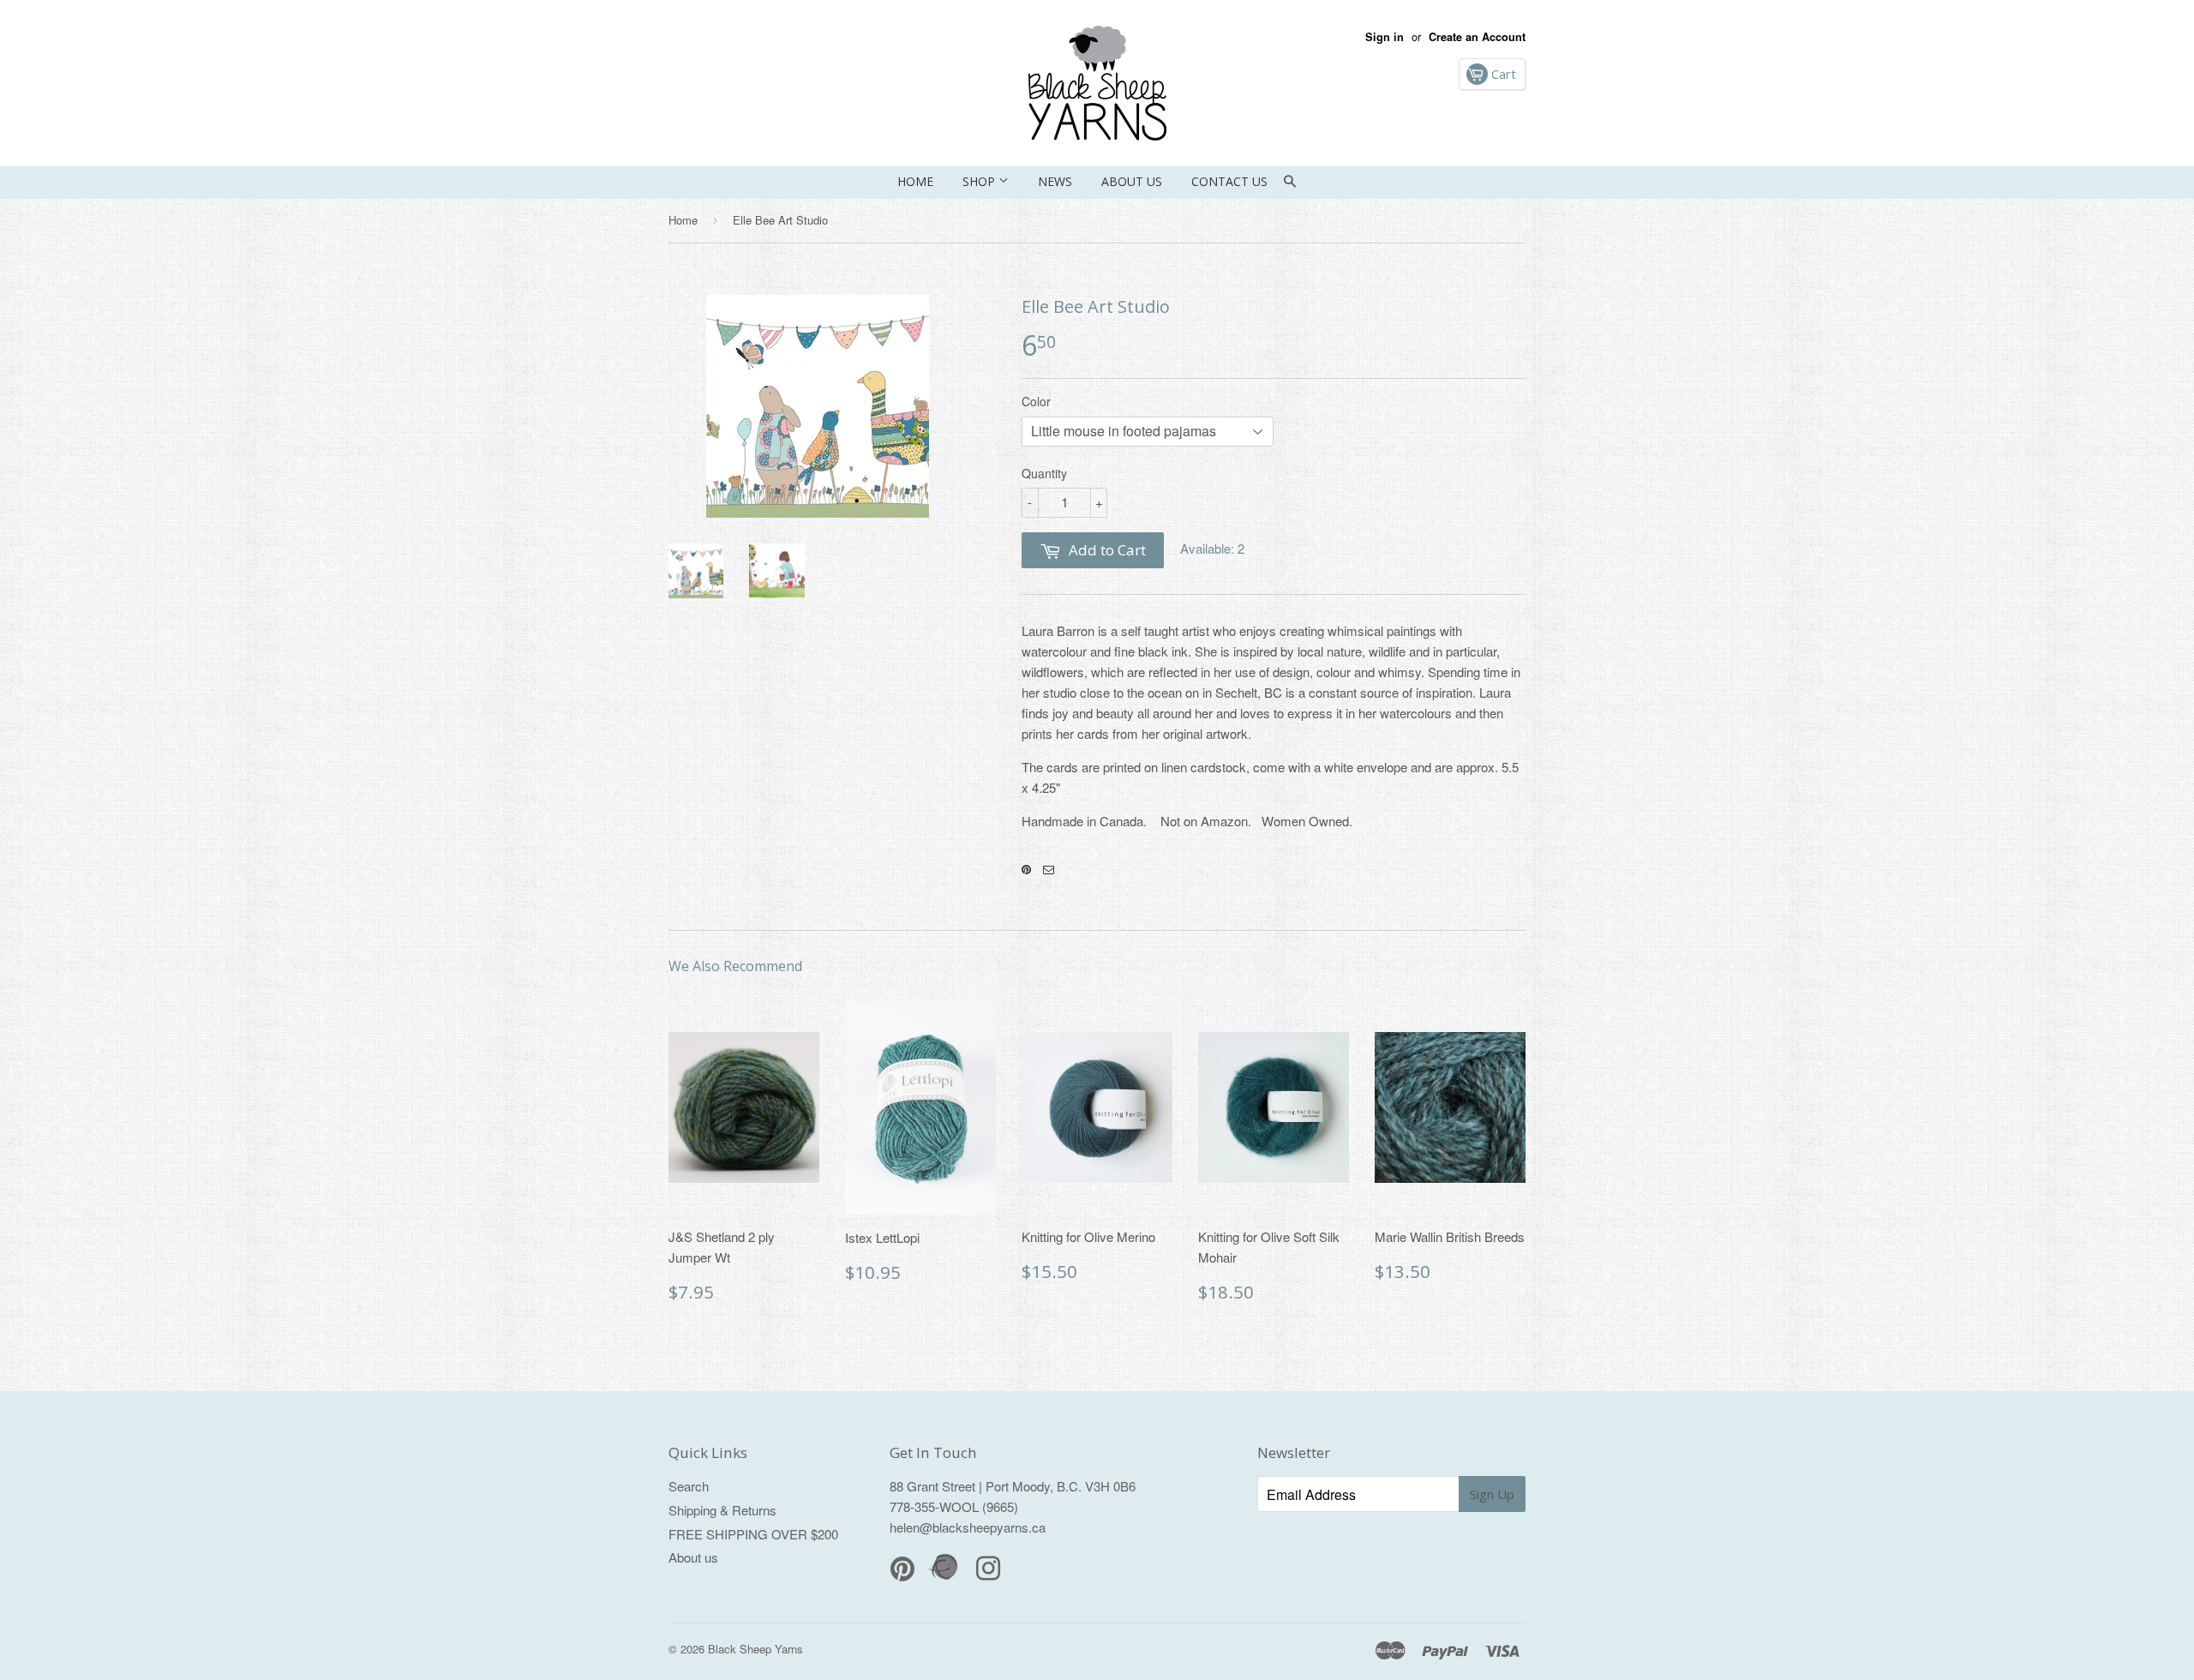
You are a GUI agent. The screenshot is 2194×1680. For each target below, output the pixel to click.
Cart (1502, 74)
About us (1132, 181)
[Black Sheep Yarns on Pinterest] (1026, 870)
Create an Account (1477, 37)
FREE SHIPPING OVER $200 (753, 1534)
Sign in (1385, 37)
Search (689, 1486)
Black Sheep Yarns (755, 1649)
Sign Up (1492, 1494)
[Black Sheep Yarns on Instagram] (1049, 870)
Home (915, 181)
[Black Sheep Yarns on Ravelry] (945, 1578)
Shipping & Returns (722, 1510)
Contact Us (1229, 181)
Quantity (1044, 473)
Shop (980, 181)
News (1055, 181)
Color (1036, 401)
